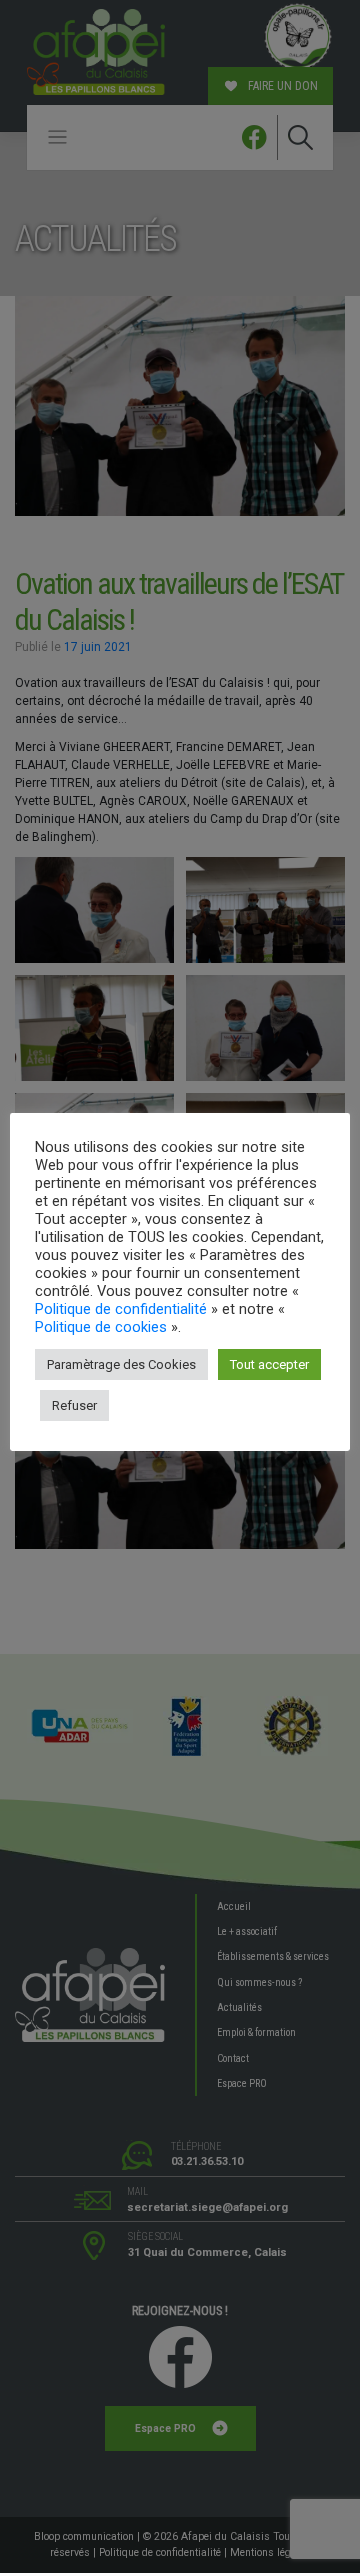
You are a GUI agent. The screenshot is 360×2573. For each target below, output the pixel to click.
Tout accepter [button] (269, 1364)
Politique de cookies (101, 1327)
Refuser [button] (74, 1405)
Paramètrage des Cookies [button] (121, 1364)
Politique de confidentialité (121, 1309)
